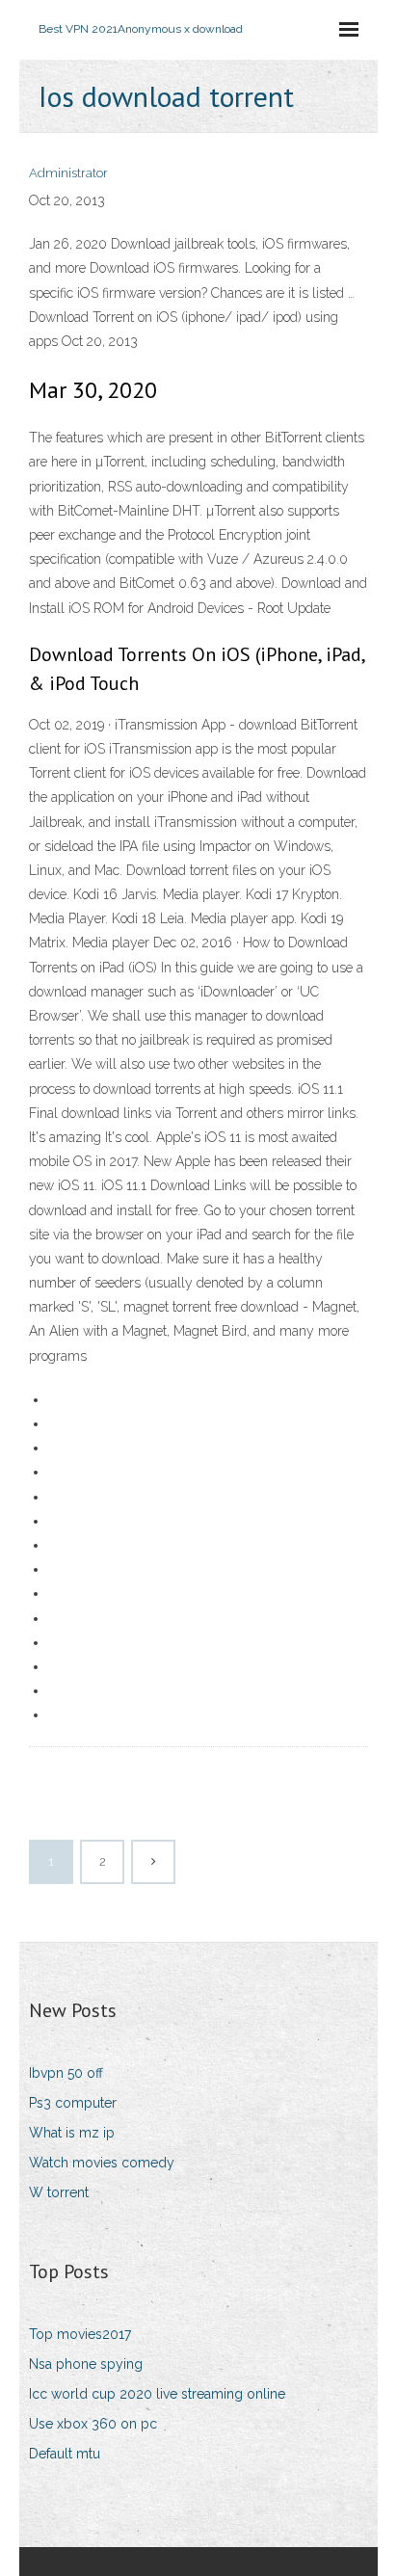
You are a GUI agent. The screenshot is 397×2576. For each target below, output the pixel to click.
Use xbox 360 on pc (93, 2424)
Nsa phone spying (86, 2364)
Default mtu (65, 2454)
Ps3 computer (73, 2103)
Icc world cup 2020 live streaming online (157, 2394)
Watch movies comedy (102, 2163)
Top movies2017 (80, 2334)
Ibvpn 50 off (66, 2073)
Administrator (68, 173)
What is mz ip (72, 2133)
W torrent (59, 2192)
